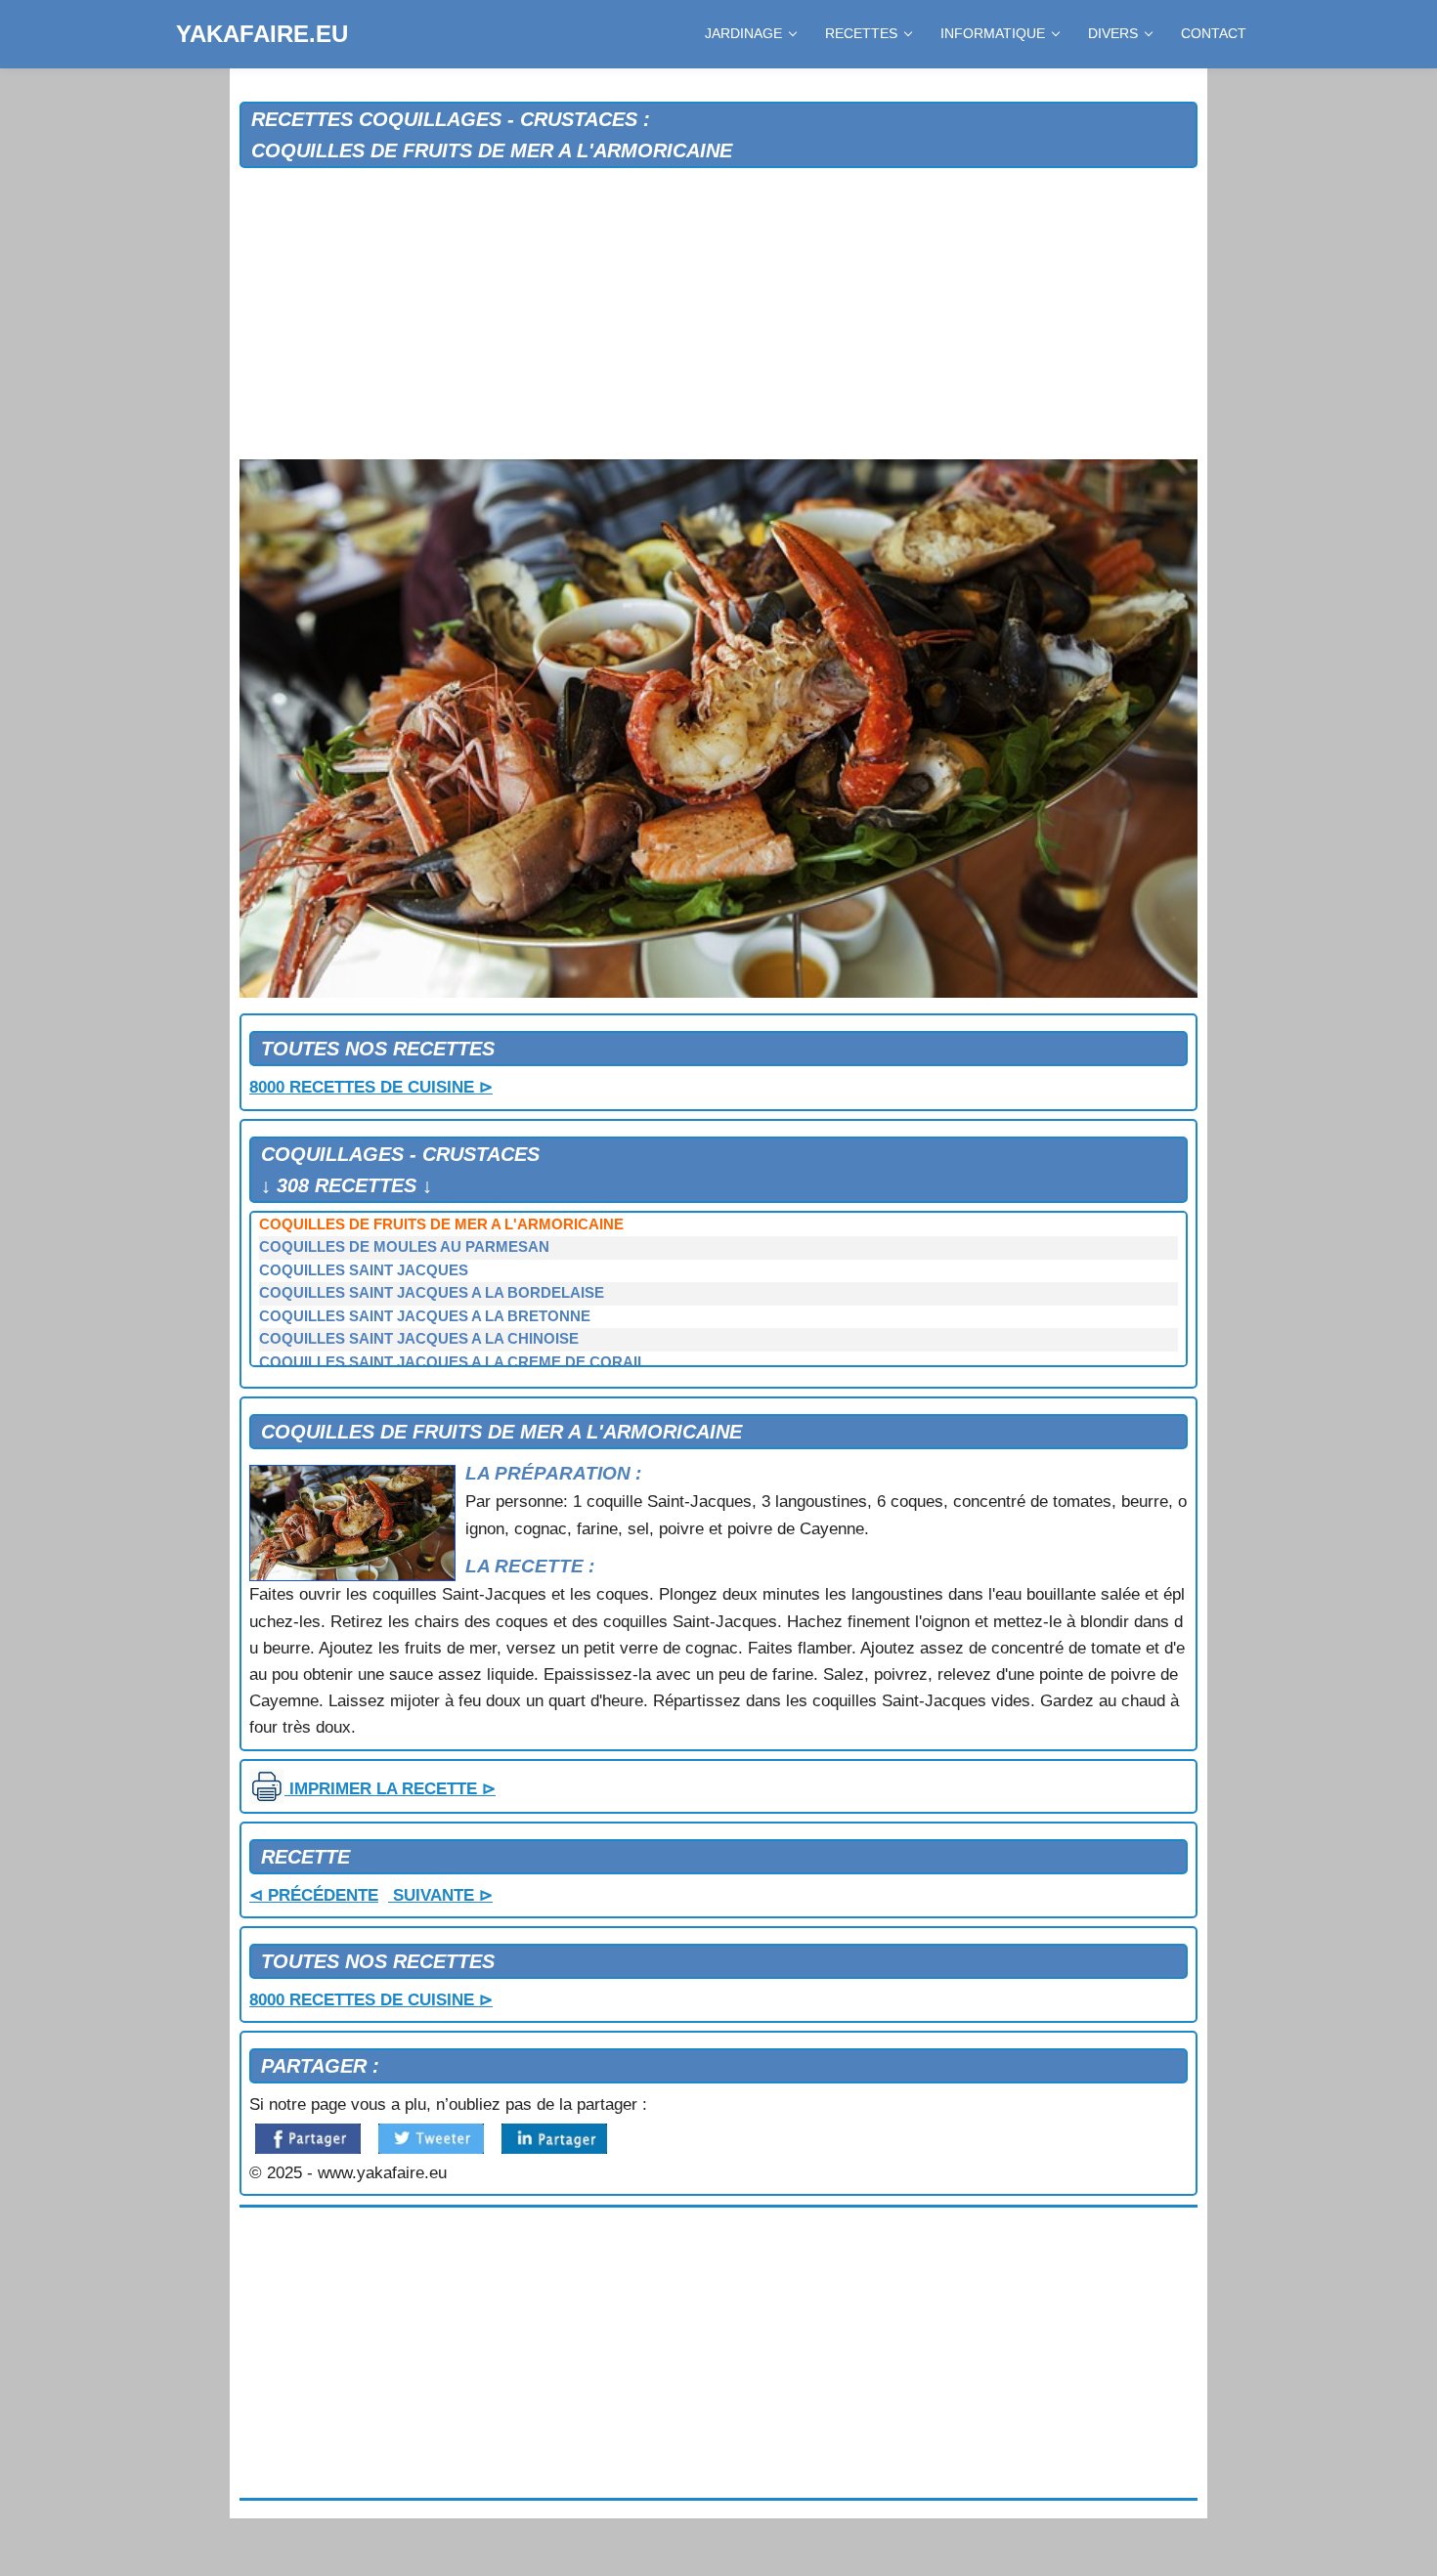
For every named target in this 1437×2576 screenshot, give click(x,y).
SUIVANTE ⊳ (440, 1895)
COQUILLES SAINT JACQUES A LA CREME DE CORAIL (453, 1362)
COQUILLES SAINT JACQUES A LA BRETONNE (425, 1316)
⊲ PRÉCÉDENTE (314, 1895)
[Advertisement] (718, 315)
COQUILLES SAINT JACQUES (364, 1270)
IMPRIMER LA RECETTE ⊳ (390, 1789)
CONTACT (1214, 33)
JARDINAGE (743, 33)
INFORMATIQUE (993, 33)
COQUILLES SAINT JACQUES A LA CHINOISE (419, 1339)
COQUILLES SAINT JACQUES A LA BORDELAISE (432, 1293)
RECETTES (861, 33)
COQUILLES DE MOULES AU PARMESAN (404, 1247)
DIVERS (1113, 33)
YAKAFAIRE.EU (262, 34)
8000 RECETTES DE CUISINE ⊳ (371, 1087)
